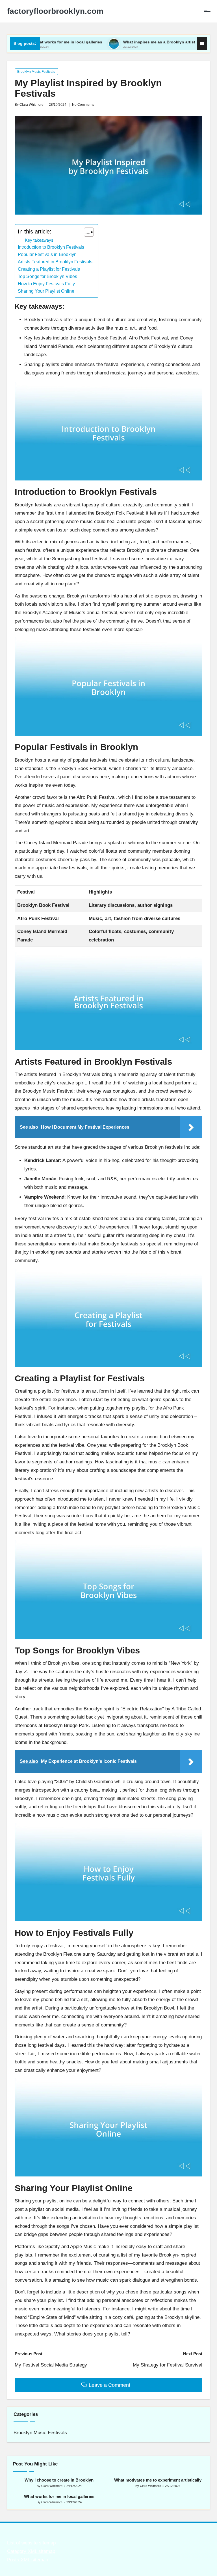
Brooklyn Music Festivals (36, 72)
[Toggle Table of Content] (86, 232)
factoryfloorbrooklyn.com (55, 11)
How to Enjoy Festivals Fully (46, 284)
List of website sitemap (31, 2543)
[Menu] (207, 11)
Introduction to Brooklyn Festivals (51, 247)
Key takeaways (39, 240)
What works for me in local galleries (59, 2496)
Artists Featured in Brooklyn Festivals (55, 262)
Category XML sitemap (31, 2551)
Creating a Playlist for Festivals (49, 269)
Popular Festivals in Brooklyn (47, 254)
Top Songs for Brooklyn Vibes (47, 276)
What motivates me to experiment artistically (158, 2480)
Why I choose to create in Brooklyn (59, 2480)
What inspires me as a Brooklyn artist (120, 42)
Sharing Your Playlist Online (46, 291)
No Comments (83, 105)
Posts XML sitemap (28, 2560)
